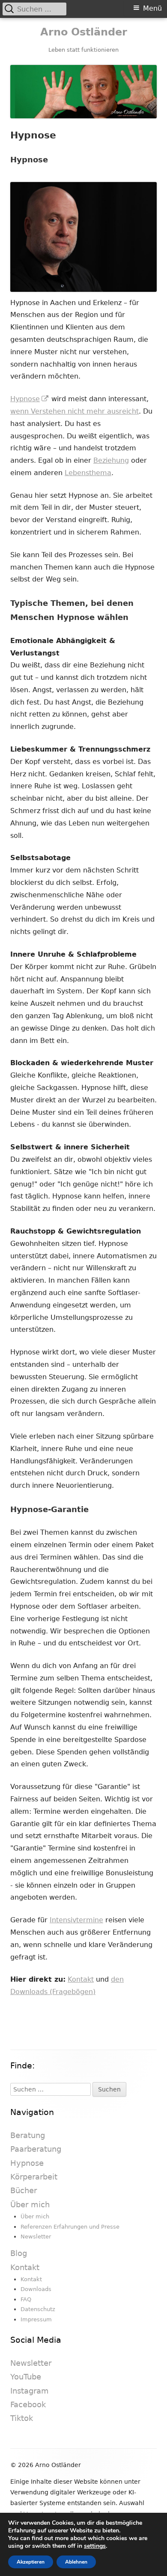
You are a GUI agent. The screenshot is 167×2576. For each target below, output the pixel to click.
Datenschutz (38, 2309)
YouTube (26, 2377)
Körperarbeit (34, 2177)
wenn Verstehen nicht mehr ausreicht (75, 411)
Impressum (36, 2319)
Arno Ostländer (84, 32)
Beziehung (111, 460)
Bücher (24, 2190)
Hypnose (30, 399)
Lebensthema (88, 473)
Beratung (28, 2135)
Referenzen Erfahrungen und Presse (70, 2227)
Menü (152, 8)
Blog (19, 2253)
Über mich (30, 2204)
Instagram (30, 2391)
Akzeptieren (31, 2562)
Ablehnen (76, 2562)
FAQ (26, 2299)
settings (95, 2546)
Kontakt (81, 1979)
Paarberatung (36, 2149)
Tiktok (22, 2418)
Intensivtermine (76, 1920)
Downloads (36, 2289)
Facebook (28, 2404)
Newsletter (36, 2237)
